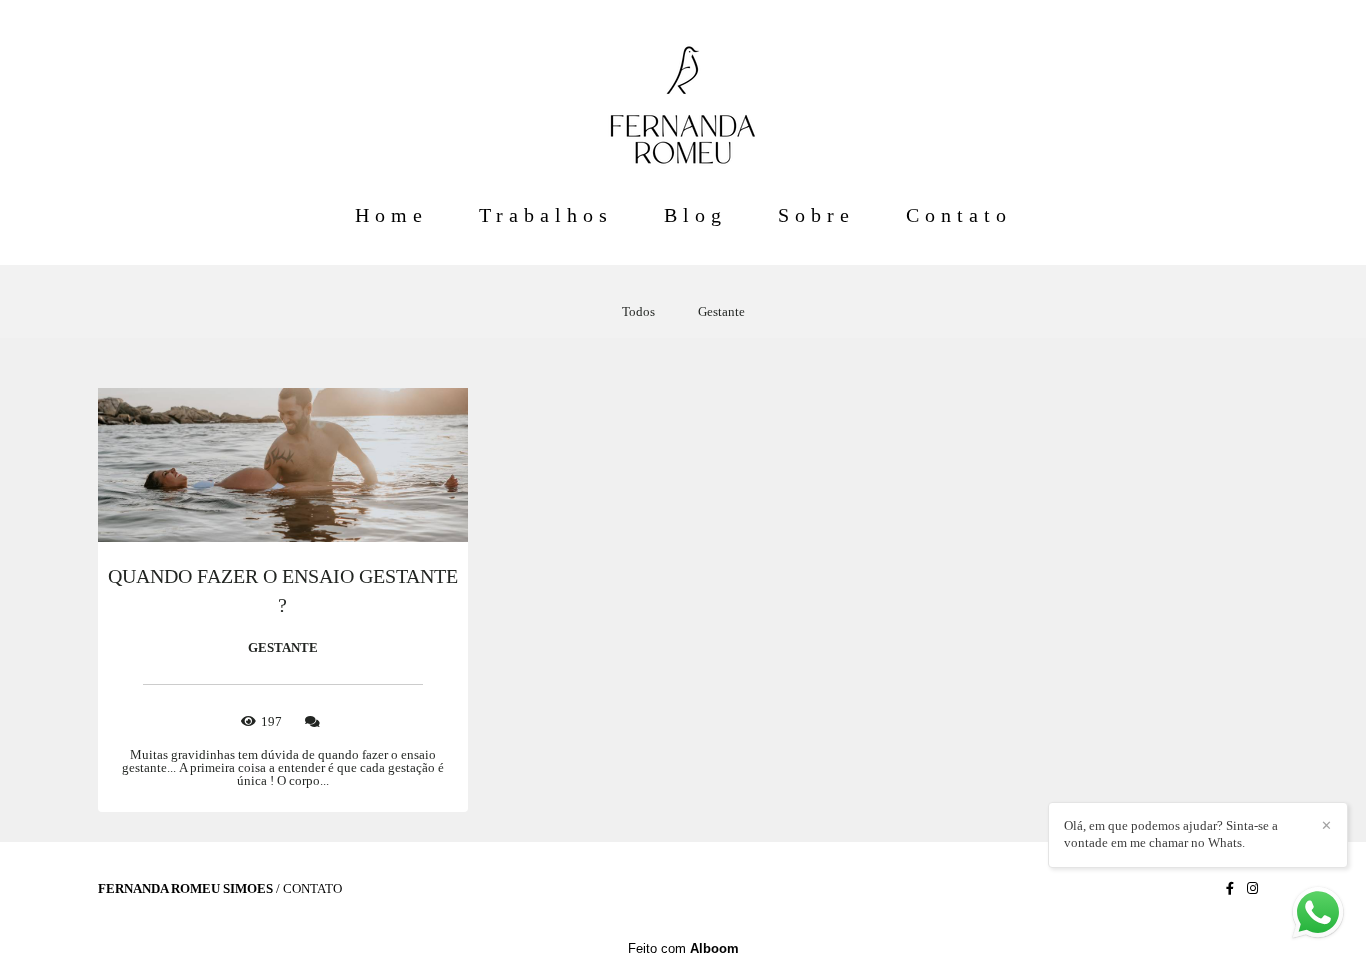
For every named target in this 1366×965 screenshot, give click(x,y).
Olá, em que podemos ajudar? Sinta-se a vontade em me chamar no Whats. (1171, 834)
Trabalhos (546, 215)
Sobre (816, 215)
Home (391, 215)
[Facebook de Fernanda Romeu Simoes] (1230, 888)
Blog (695, 215)
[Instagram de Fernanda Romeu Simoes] (1252, 888)
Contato (959, 215)
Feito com (683, 948)
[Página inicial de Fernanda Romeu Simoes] (683, 95)
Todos (638, 311)
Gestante (721, 311)
